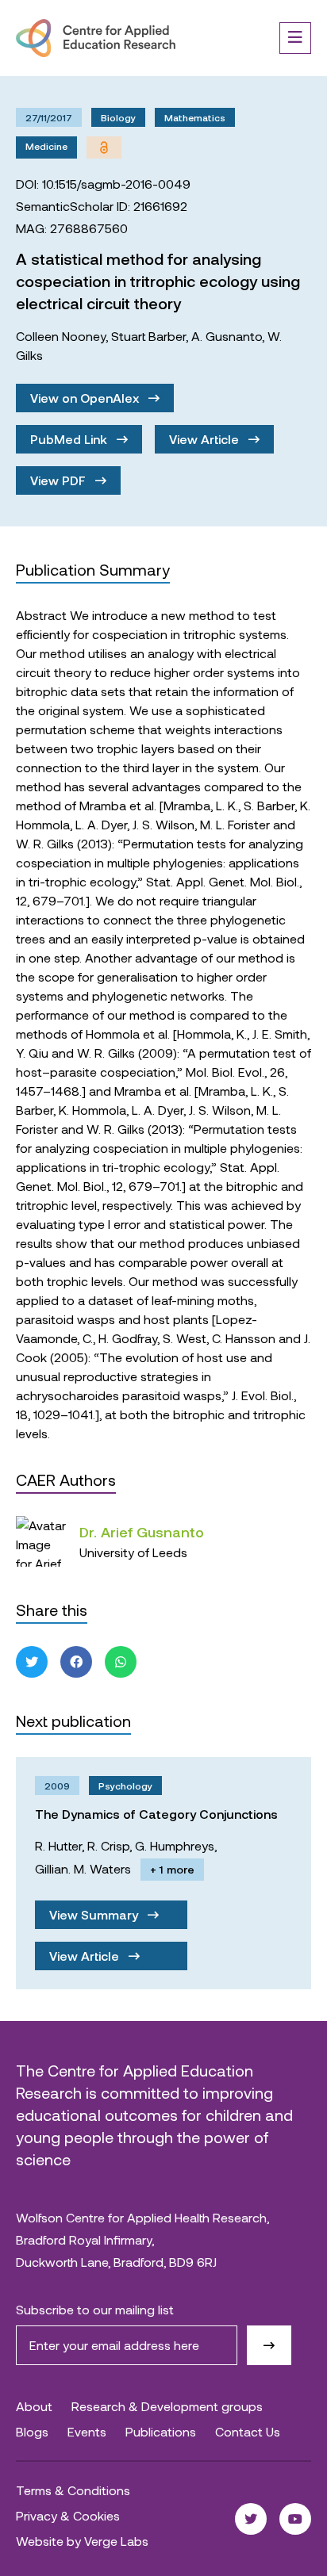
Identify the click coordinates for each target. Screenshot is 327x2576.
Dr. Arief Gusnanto (142, 1532)
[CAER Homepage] (96, 38)
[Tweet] (32, 1662)
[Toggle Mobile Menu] (295, 38)
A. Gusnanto (227, 336)
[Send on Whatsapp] (121, 1662)
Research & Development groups (167, 2406)
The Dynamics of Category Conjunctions (156, 1814)
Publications (161, 2431)
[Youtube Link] (295, 2519)
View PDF (60, 480)
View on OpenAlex (86, 398)
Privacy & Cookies (68, 2515)
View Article (206, 439)
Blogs (32, 2431)
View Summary (95, 1914)
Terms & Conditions (73, 2490)
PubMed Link (70, 439)
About (34, 2406)
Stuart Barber (148, 336)
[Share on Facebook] (76, 1662)
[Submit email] (269, 2345)
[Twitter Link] (251, 2519)
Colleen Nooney (61, 336)
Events (87, 2431)
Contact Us (248, 2431)
